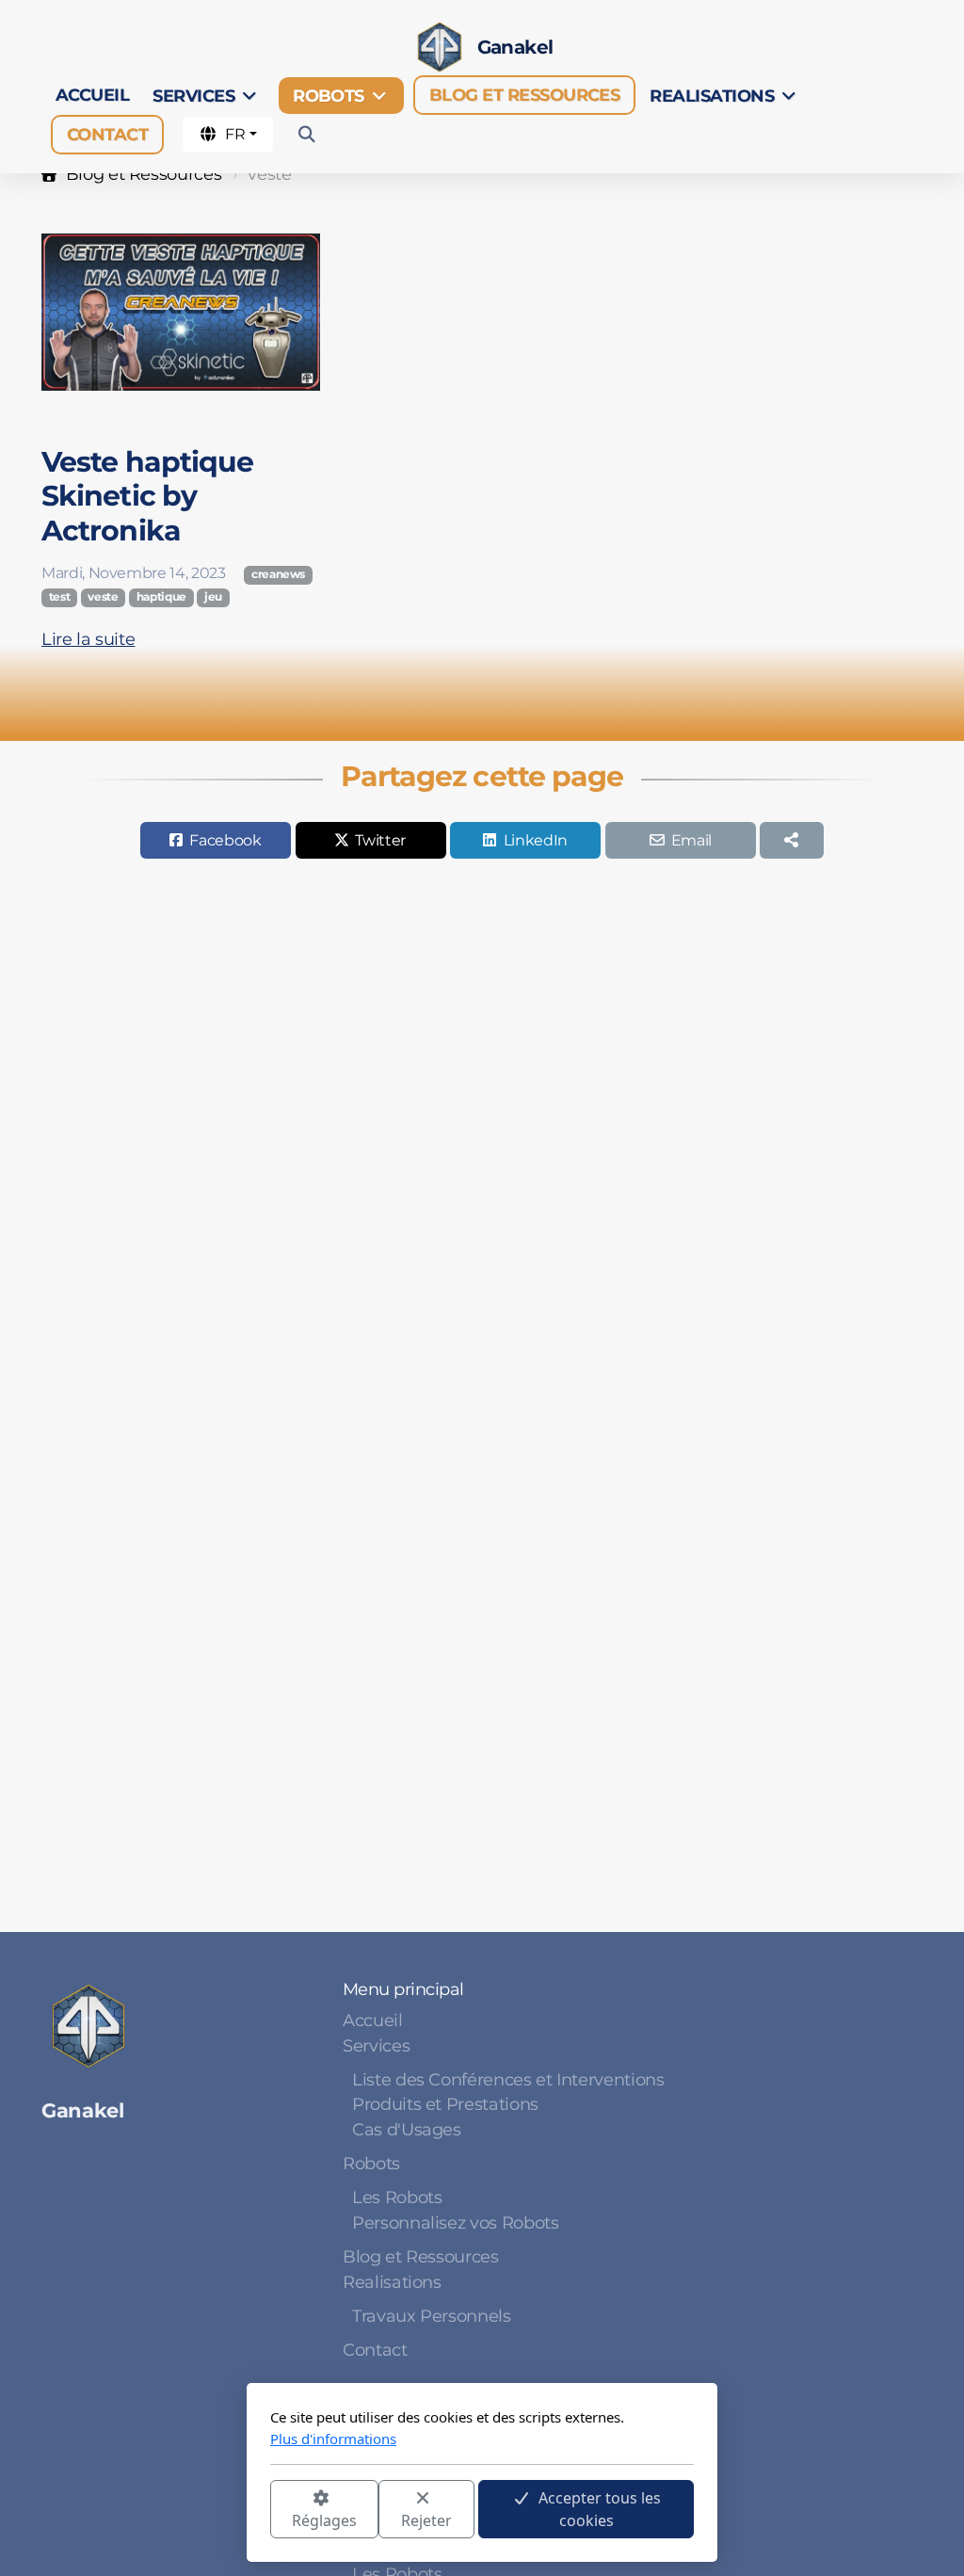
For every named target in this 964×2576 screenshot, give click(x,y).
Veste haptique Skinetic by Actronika (147, 496)
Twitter (380, 840)
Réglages (324, 2520)
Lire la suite (88, 639)
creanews (278, 574)
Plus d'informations (333, 2439)
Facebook (225, 840)
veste (103, 597)
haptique (161, 597)
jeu (213, 597)
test (60, 597)
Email (691, 840)
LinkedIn (536, 840)
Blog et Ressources (144, 174)
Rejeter (426, 2520)
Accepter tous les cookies (600, 2509)
